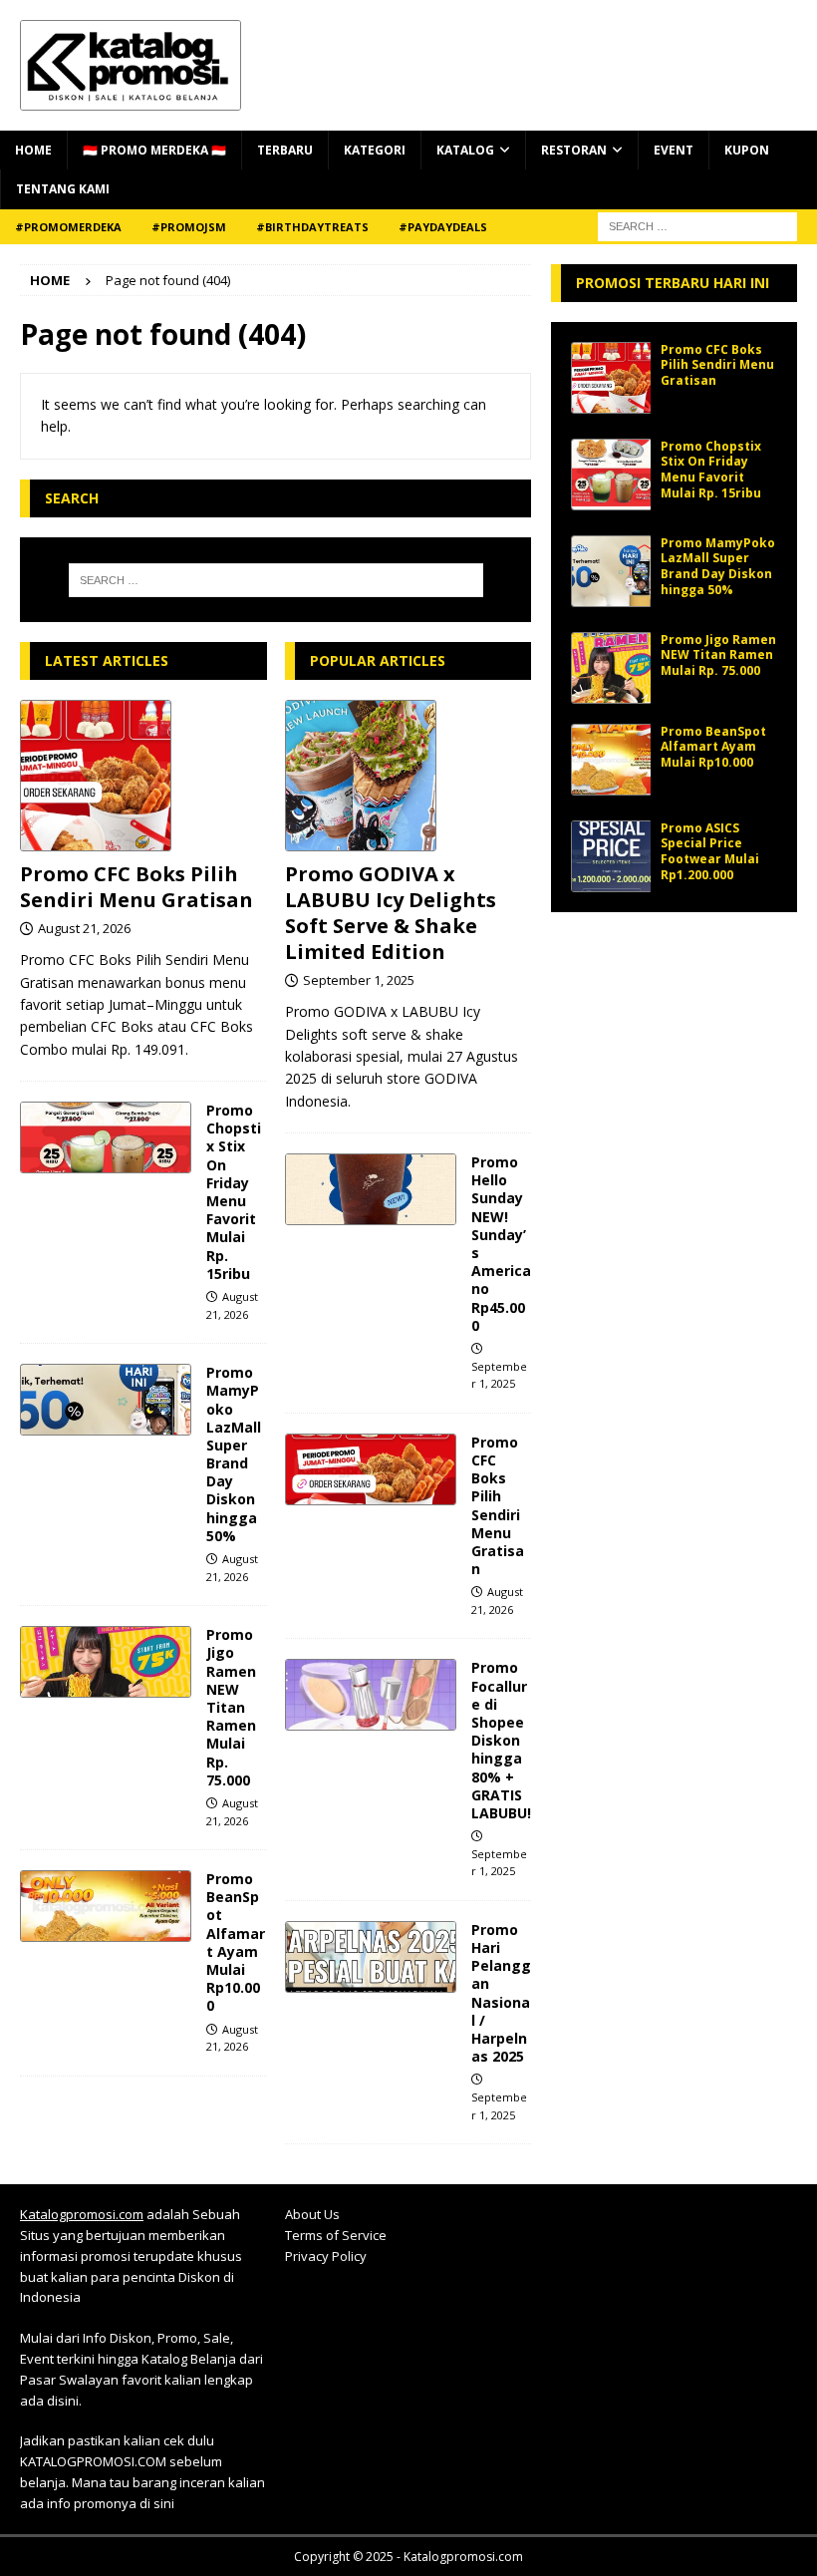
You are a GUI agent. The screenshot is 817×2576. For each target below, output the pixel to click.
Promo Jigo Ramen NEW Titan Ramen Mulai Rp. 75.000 (231, 1707)
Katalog (465, 150)
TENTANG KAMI (63, 189)
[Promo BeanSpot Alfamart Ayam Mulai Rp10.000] (106, 1906)
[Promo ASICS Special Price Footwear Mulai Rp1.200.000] (611, 856)
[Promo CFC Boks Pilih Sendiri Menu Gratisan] (143, 776)
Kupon (747, 150)
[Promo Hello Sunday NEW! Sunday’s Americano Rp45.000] (371, 1189)
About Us (312, 2214)
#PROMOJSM (189, 227)
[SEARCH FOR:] (697, 225)
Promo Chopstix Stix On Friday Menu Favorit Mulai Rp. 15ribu (234, 1192)
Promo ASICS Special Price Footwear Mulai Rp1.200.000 (710, 851)
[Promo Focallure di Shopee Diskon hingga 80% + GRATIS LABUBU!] (371, 1695)
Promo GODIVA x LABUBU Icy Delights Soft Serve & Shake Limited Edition (391, 913)
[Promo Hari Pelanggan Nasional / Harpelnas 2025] (371, 1957)
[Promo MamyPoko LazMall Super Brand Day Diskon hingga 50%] (106, 1400)
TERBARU (285, 150)
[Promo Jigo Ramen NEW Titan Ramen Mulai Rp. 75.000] (106, 1662)
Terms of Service (336, 2235)
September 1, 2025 (359, 980)
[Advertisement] (674, 1032)
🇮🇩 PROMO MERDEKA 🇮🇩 (154, 150)
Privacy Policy (326, 2256)
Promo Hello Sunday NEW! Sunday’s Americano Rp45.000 (501, 1244)
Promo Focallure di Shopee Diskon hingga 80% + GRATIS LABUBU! (501, 1740)
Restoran (574, 150)
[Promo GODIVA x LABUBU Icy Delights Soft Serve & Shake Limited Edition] (408, 776)
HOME (33, 150)
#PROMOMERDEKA (68, 227)
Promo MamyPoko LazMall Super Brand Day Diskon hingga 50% (234, 1454)
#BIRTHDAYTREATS (312, 227)
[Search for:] (276, 580)
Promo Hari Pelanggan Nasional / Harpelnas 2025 (501, 1993)
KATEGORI (375, 150)
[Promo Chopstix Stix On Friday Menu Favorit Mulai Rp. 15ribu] (106, 1137)
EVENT (674, 150)
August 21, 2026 (84, 928)
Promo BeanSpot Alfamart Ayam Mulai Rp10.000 (236, 1942)
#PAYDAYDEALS (443, 227)
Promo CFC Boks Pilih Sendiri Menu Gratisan (136, 887)
